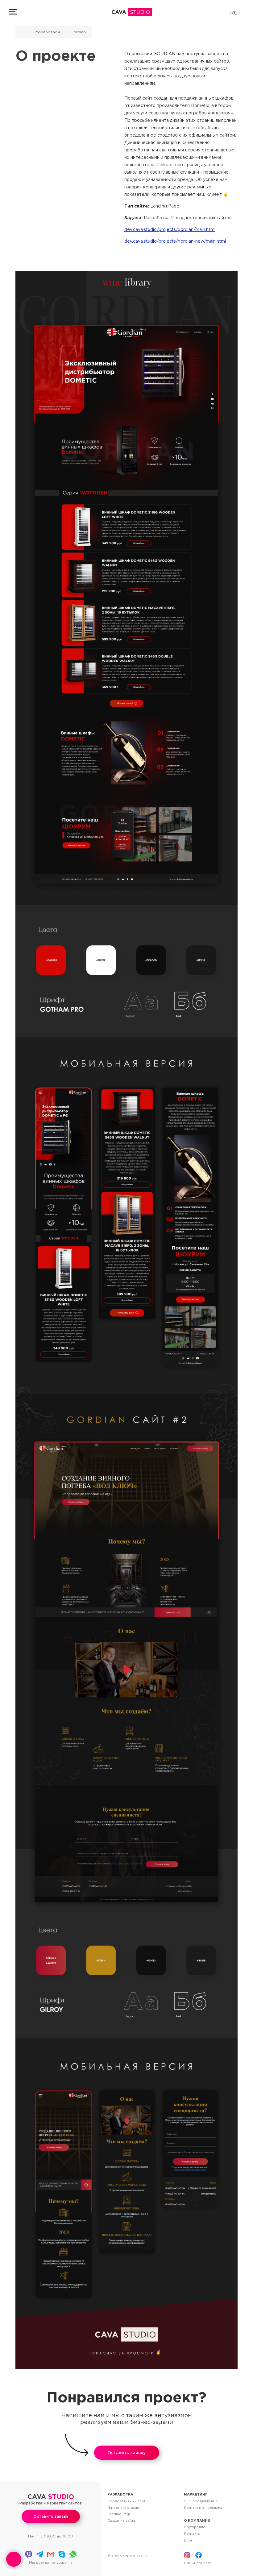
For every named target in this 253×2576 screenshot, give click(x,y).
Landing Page (119, 2514)
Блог (188, 2540)
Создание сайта (121, 2520)
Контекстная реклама (203, 2508)
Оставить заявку (126, 2453)
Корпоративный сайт (126, 2501)
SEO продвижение (201, 2501)
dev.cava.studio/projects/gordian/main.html (170, 229)
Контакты (192, 2533)
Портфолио (195, 2527)
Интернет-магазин (123, 2508)
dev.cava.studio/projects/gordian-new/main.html (175, 241)
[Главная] (23, 32)
